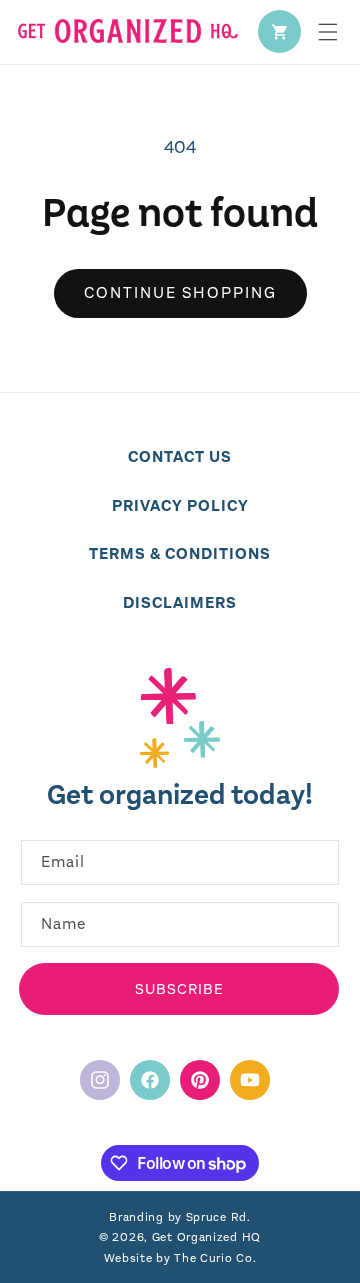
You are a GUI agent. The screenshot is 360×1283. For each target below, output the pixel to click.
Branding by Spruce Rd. (179, 1217)
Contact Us (180, 456)
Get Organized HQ (206, 1237)
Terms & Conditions (180, 553)
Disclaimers (180, 602)
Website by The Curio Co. (180, 1258)
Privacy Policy (180, 505)
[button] (328, 32)
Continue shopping (180, 292)
